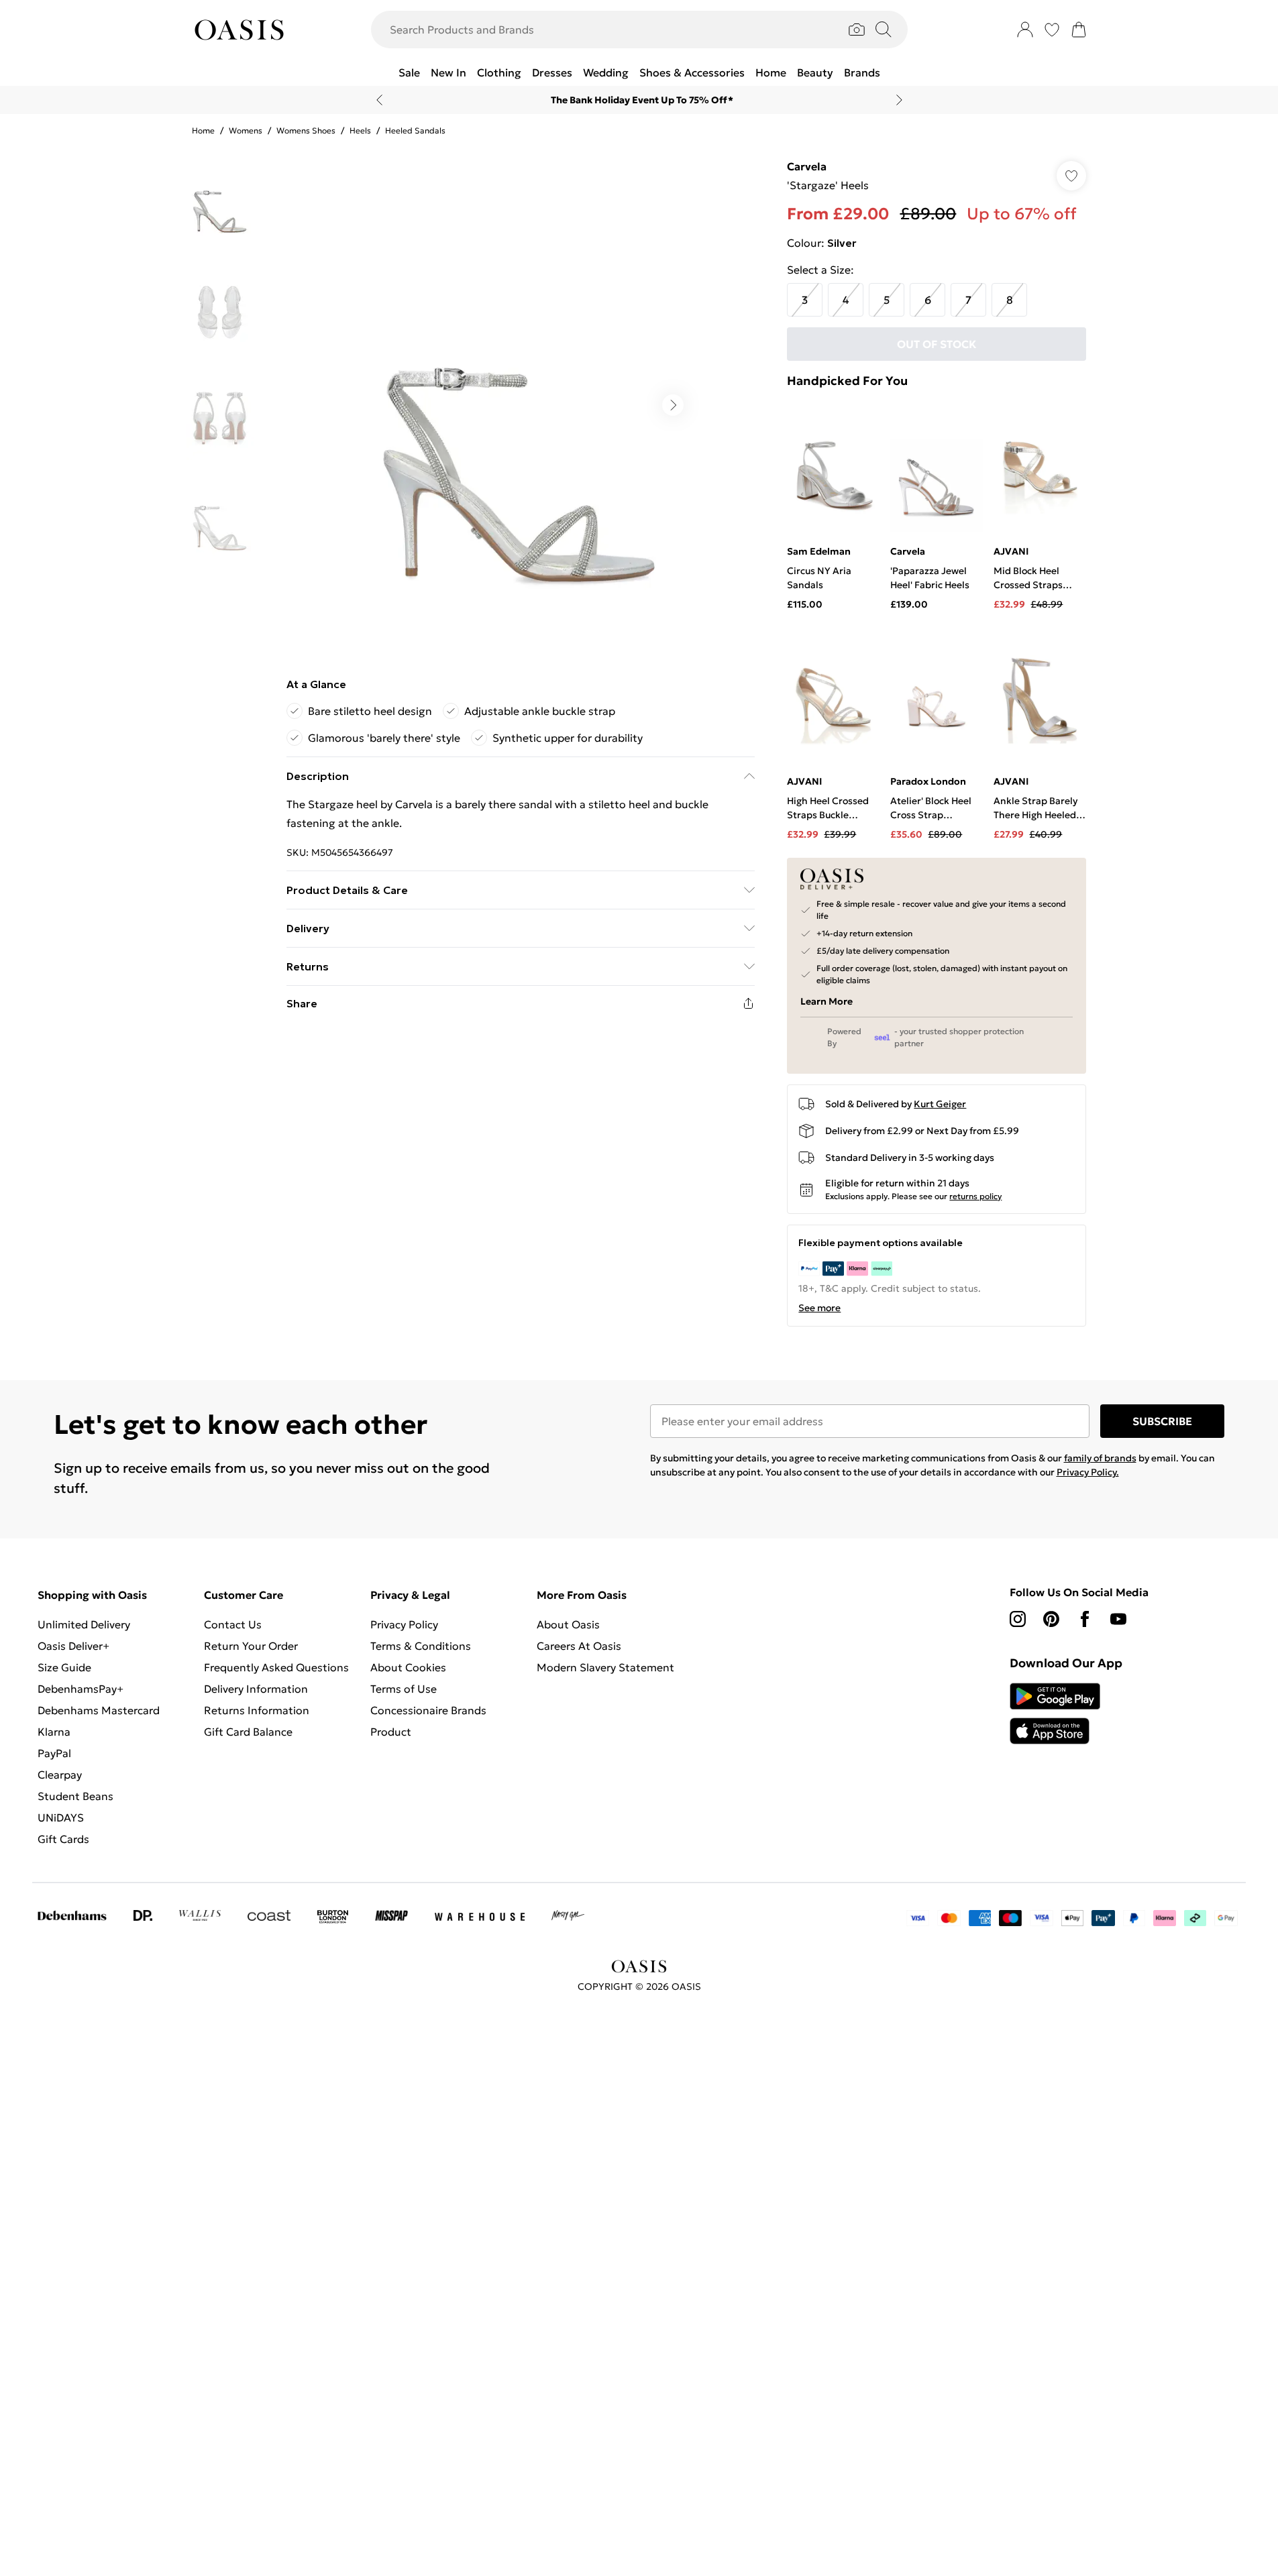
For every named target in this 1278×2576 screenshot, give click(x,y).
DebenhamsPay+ (81, 1689)
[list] (520, 405)
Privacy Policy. (1088, 1472)
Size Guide (64, 1667)
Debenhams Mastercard (99, 1710)
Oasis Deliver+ (73, 1646)
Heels (360, 130)
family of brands (1100, 1458)
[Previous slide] (379, 100)
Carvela (807, 166)
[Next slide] (899, 100)
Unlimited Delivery (84, 1624)
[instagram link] (1018, 1619)
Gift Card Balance (248, 1732)
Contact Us (233, 1624)
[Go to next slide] (673, 405)
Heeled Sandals (415, 130)
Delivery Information (256, 1689)
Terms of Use (404, 1689)
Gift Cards (63, 1839)
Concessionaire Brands (428, 1710)
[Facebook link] (1085, 1619)
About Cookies (408, 1667)
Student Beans (75, 1796)
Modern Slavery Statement (605, 1667)
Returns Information (257, 1710)
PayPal (54, 1753)
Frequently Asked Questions (276, 1667)
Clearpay (60, 1775)
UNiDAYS (61, 1817)
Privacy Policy (404, 1624)
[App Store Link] (1055, 1714)
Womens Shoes (306, 130)
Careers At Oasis (579, 1646)
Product (391, 1732)
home (203, 130)
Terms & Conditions (421, 1646)
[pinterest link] (1051, 1619)
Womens (246, 130)
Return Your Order (251, 1646)
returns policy (975, 1196)
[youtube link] (1118, 1619)
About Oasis (568, 1624)
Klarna (54, 1732)
